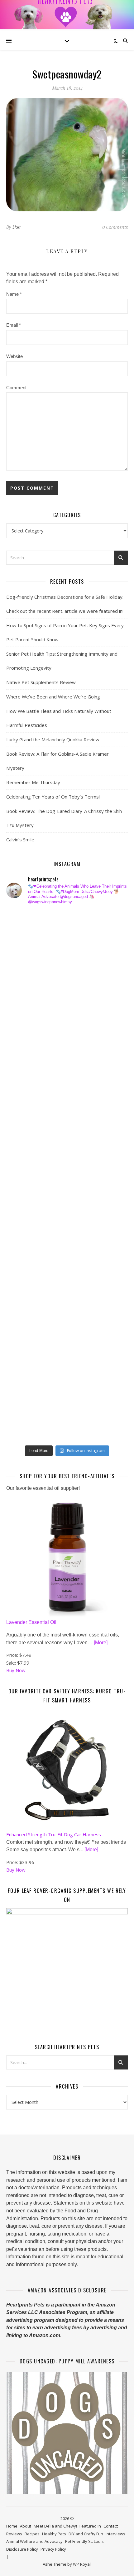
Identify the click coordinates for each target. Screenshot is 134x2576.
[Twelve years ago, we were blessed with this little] (27, 1375)
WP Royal (82, 2564)
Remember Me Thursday (33, 782)
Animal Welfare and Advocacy (34, 2541)
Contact (111, 2526)
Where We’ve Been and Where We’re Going (53, 697)
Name (14, 294)
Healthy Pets (54, 2534)
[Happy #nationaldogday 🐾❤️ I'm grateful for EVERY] (27, 1030)
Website (14, 356)
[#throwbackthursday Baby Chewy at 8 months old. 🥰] (27, 1295)
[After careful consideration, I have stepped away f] (27, 950)
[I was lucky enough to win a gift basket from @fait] (27, 1136)
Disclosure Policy (22, 2549)
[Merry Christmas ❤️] (27, 1003)
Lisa (17, 227)
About (26, 2526)
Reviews (14, 2534)
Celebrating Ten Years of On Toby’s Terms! (53, 797)
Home (12, 2526)
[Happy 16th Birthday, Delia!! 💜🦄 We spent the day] (27, 976)
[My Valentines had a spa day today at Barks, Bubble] (27, 1322)
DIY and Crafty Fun (86, 2534)
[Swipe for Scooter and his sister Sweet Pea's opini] (27, 1428)
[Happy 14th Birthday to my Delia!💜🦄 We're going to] (27, 1268)
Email (14, 325)
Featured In (90, 2526)
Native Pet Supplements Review (41, 682)
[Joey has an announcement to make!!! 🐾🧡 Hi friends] (27, 923)
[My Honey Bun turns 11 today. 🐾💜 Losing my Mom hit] (27, 1083)
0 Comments (115, 227)
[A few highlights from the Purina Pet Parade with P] (27, 1348)
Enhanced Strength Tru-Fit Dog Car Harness (54, 1834)
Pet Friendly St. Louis (84, 2541)
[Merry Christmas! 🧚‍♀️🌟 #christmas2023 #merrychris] (27, 1401)
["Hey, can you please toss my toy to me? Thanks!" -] (27, 1242)
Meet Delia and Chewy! (55, 2526)
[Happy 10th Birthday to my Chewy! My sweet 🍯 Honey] (27, 1215)
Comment (16, 388)
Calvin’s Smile (20, 839)
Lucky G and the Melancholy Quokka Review (53, 739)
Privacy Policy (53, 2549)
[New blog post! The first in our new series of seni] (27, 1162)
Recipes (32, 2534)
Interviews (115, 2534)
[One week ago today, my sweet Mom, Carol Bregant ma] (27, 1109)
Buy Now (16, 1670)
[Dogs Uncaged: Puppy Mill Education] (67, 2433)
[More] (101, 1643)
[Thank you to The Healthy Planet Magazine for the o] (27, 1189)
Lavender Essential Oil (31, 1622)
